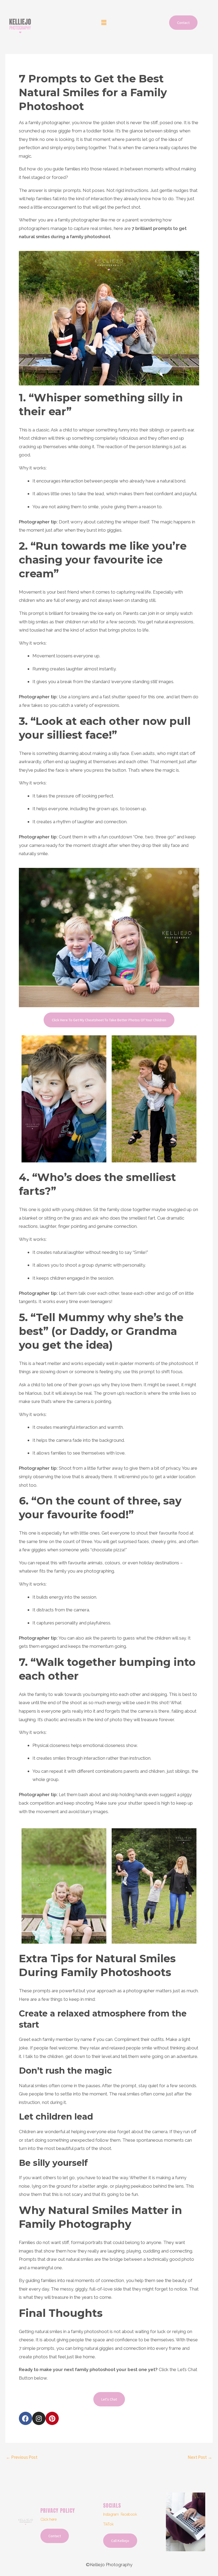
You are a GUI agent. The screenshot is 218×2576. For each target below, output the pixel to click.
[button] (104, 23)
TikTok (108, 2524)
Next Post (200, 2457)
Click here (49, 2519)
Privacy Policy (58, 2510)
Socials (112, 2505)
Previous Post (22, 2457)
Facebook (129, 2514)
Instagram (111, 2514)
